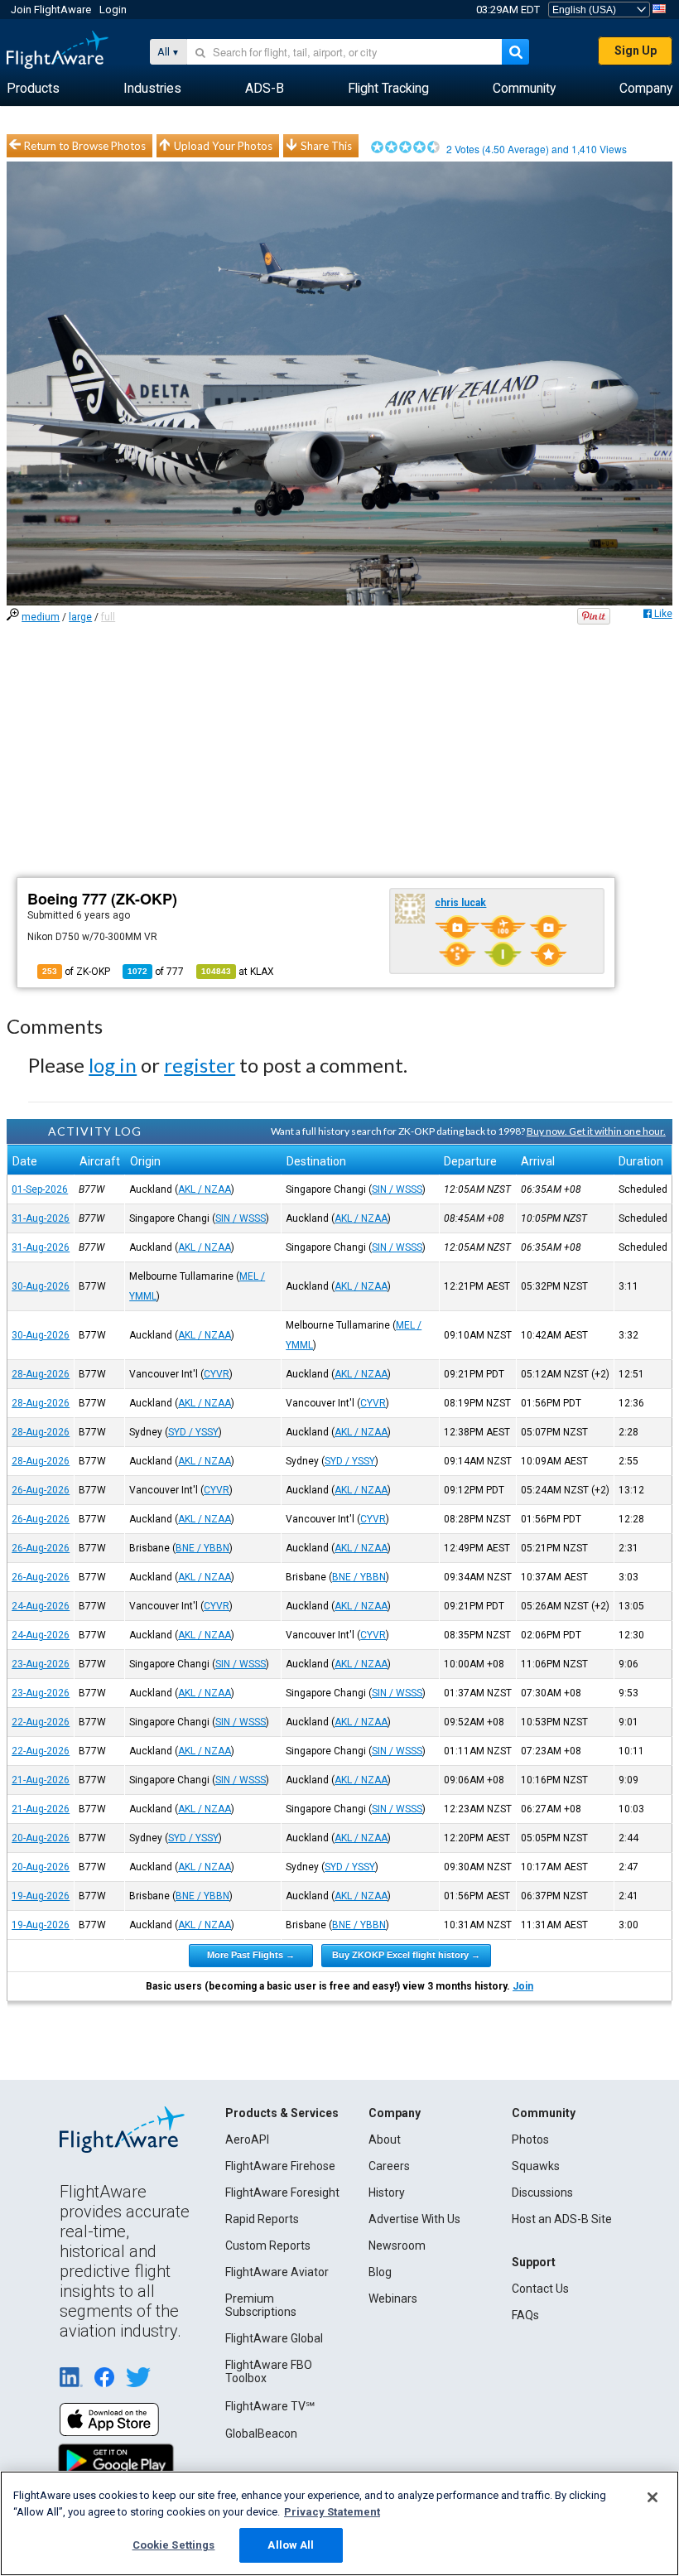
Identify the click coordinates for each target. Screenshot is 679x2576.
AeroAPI (247, 2139)
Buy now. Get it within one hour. (596, 1131)
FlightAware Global (274, 2338)
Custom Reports (268, 2246)
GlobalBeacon (261, 2434)
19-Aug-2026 (41, 1896)
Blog (380, 2272)
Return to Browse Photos (85, 146)
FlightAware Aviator (277, 2272)
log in (113, 1065)
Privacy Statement (332, 2512)
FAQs (525, 2315)
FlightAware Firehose (280, 2166)
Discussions (542, 2192)
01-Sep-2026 (40, 1189)
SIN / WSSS (397, 1189)
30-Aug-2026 (41, 1286)
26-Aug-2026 (41, 1490)
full (108, 617)
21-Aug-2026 (41, 1780)
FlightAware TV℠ (270, 2406)
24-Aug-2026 (41, 1606)
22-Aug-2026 (41, 1722)
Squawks (536, 2166)
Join (523, 1986)
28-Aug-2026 (41, 1374)
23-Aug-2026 (41, 1664)
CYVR (217, 1374)
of (156, 972)
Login (113, 10)
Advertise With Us (414, 2219)
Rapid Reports (262, 2219)
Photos (530, 2139)
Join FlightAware (51, 10)
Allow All (291, 2545)
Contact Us (540, 2289)
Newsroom (397, 2246)
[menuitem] (33, 89)
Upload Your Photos (223, 146)
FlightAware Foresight (282, 2192)
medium (41, 617)
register (200, 1065)
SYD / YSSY (193, 1432)
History (387, 2192)
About (385, 2139)
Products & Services (282, 2113)
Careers (389, 2166)
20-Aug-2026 (41, 1838)
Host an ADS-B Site (562, 2219)
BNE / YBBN (202, 1548)
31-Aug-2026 (41, 1218)
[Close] (653, 2497)
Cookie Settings (174, 2545)
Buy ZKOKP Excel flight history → (406, 1955)
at (238, 972)
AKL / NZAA (205, 1189)
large (80, 617)
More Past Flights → (251, 1955)
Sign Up (636, 51)
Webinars (393, 2299)
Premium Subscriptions (261, 2305)
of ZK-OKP (76, 972)
